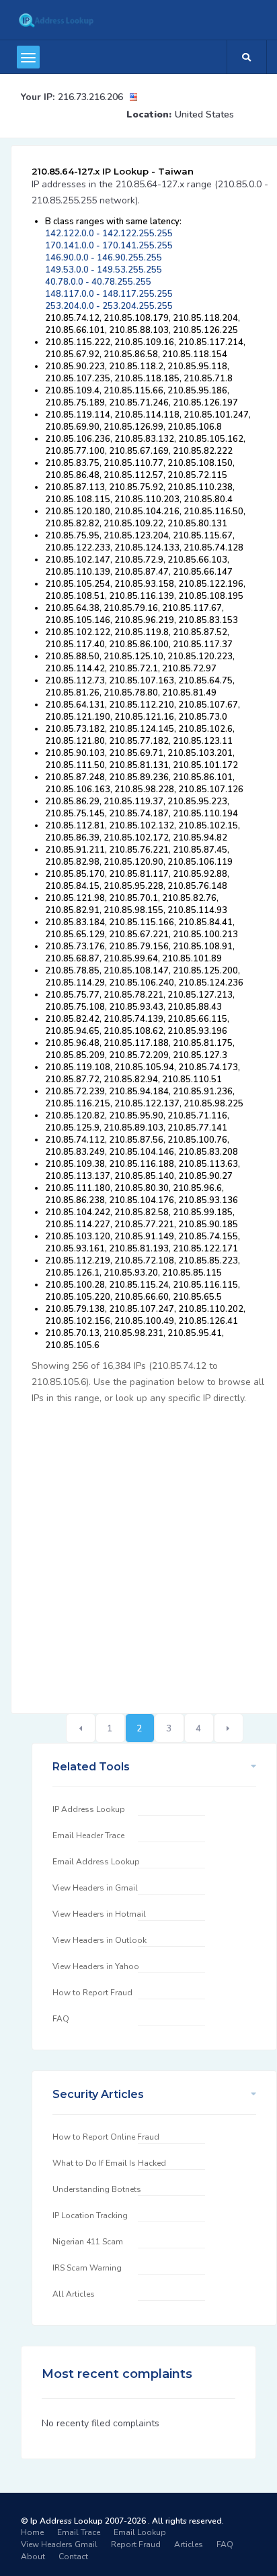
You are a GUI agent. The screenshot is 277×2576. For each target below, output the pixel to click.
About (33, 2557)
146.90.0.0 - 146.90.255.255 (104, 258)
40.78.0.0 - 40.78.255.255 (98, 282)
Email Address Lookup (96, 1862)
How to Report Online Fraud (106, 2137)
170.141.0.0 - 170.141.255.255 (109, 246)
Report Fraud (136, 2544)
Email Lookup (140, 2532)
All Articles (74, 2294)
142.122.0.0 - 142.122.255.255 (109, 234)
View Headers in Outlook (100, 1940)
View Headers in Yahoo (96, 1966)
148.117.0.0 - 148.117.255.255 (109, 294)
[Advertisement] (138, 1552)
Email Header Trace (88, 1835)
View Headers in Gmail (95, 1888)
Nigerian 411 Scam (88, 2242)
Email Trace (79, 2532)
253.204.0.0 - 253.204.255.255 (109, 306)
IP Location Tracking (90, 2215)
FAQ (61, 2019)
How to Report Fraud (92, 1993)
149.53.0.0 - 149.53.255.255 (104, 270)
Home (32, 2532)
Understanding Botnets (97, 2189)
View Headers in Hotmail (99, 1914)
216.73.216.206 (90, 97)
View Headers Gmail (59, 2544)
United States (204, 114)
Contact (73, 2557)
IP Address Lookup (89, 1809)
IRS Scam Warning (87, 2268)
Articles (189, 2544)
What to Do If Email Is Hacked (109, 2163)
